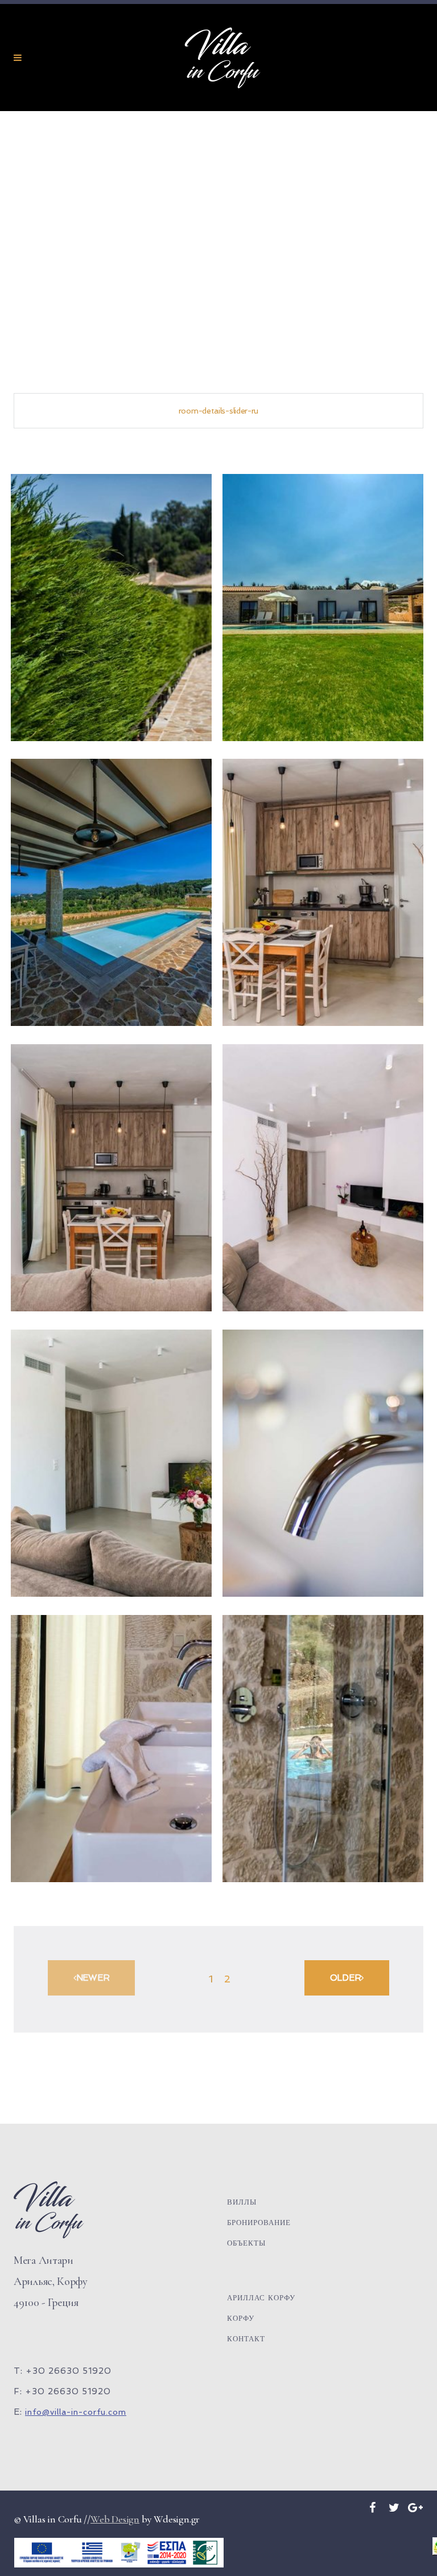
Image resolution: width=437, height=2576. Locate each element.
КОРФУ (241, 2318)
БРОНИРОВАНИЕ (259, 2223)
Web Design (115, 2519)
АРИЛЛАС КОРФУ (261, 2298)
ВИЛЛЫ (242, 2202)
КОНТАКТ (246, 2339)
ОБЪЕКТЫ (246, 2243)
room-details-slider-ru (218, 411)
